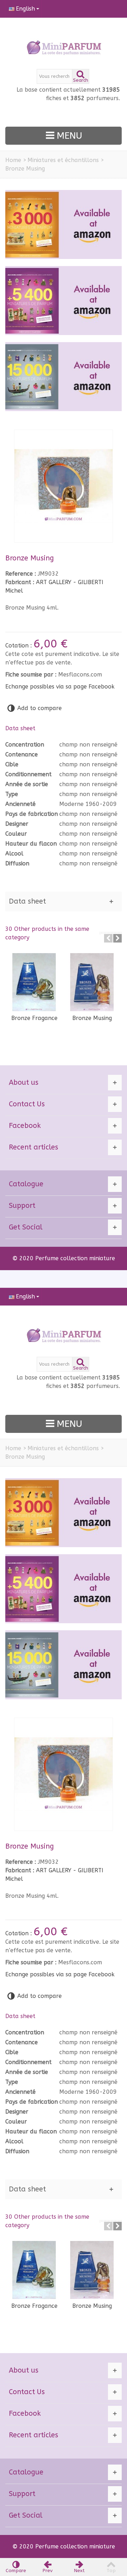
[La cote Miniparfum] (64, 48)
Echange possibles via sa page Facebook (60, 687)
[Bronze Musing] (92, 982)
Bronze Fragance (34, 1018)
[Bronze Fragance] (34, 982)
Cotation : (19, 646)
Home (13, 160)
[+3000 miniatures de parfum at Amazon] (64, 224)
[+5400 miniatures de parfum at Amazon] (64, 301)
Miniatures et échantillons (63, 160)
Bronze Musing (92, 1018)
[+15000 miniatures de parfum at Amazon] (64, 377)
